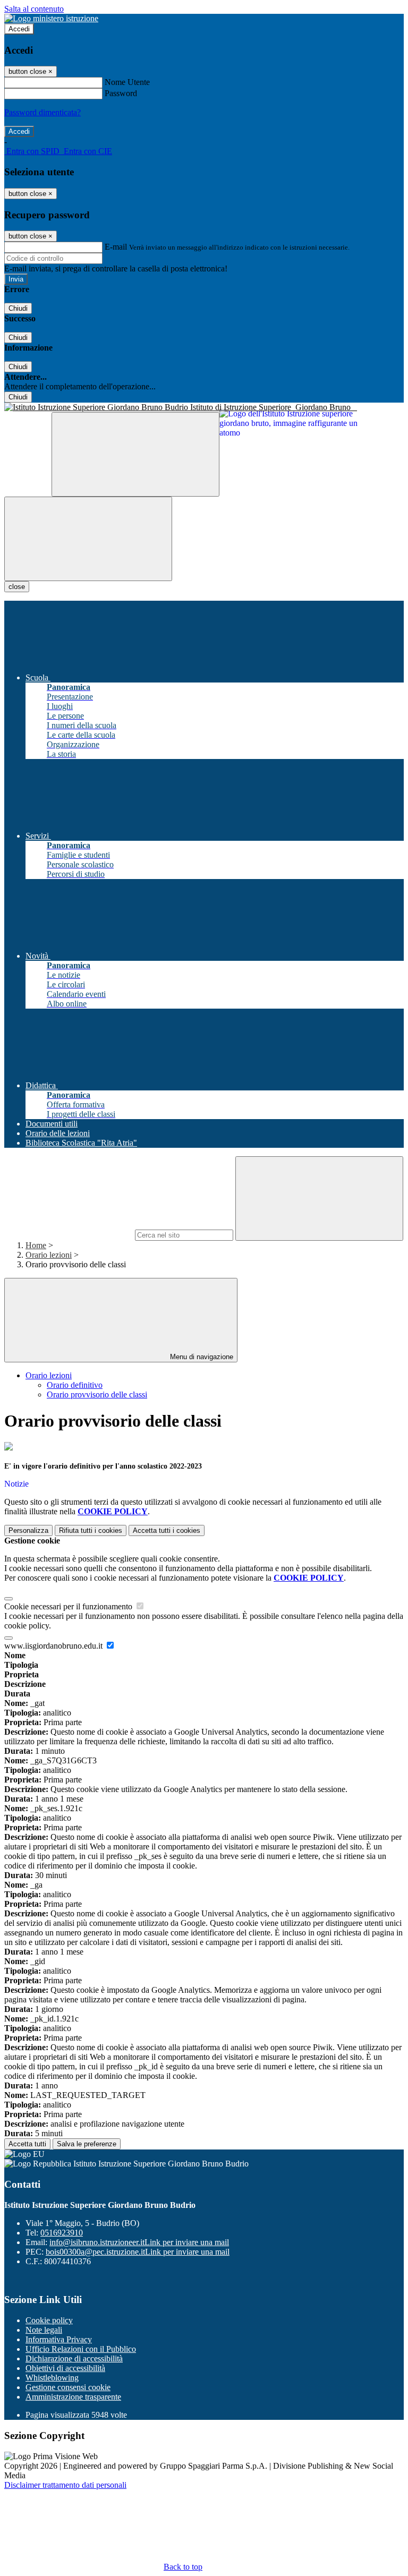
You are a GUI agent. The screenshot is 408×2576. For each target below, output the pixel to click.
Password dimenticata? (42, 112)
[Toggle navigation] (88, 539)
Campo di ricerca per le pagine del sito (69, 1235)
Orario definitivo (75, 1385)
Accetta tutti (167, 1530)
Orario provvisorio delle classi (97, 1394)
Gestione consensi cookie (68, 2387)
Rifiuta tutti (91, 1530)
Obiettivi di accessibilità (65, 2368)
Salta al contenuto (34, 9)
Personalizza (28, 1530)
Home (36, 1245)
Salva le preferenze (87, 2144)
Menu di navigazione (201, 1357)
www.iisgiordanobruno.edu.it (54, 1646)
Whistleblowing (52, 2378)
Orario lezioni (49, 1255)
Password (121, 93)
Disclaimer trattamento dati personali (65, 2485)
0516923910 (62, 2233)
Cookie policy (49, 2320)
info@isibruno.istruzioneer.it (139, 2242)
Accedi (19, 29)
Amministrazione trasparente (73, 2397)
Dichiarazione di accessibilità (74, 2359)
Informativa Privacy (59, 2339)
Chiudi (18, 308)
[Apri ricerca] (135, 454)
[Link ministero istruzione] (51, 18)
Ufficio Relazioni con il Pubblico (81, 2349)
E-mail (116, 247)
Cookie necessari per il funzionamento (69, 1606)
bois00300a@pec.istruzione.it (138, 2252)
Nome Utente (127, 82)
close (17, 587)
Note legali (44, 2330)
